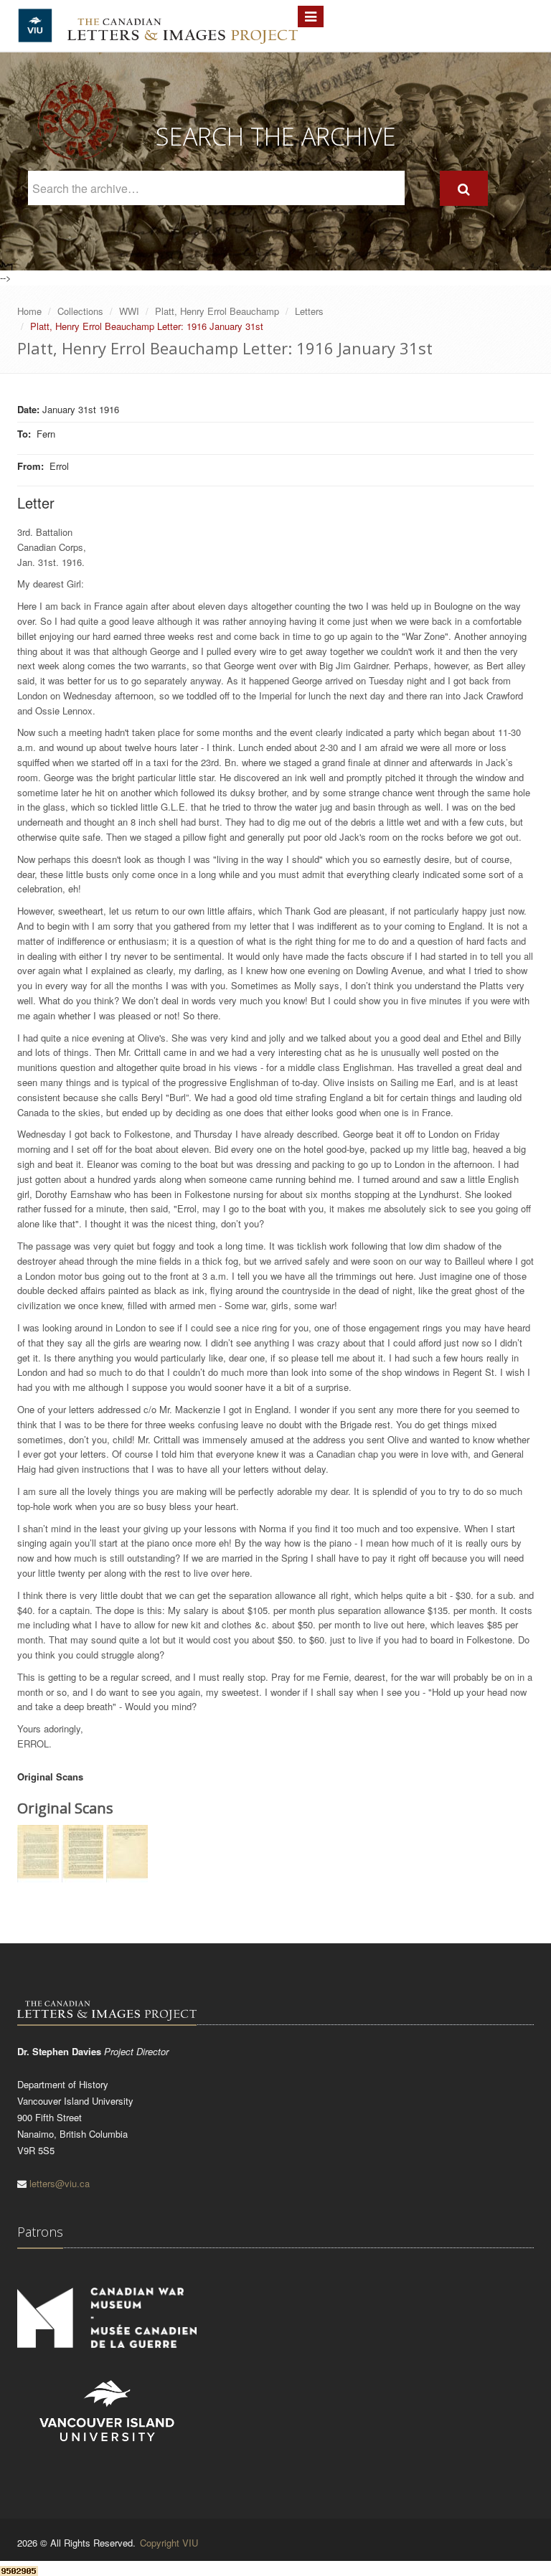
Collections (80, 311)
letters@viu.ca (60, 2183)
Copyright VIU (169, 2543)
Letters (309, 311)
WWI (129, 311)
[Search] (464, 188)
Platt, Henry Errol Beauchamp (217, 311)
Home (29, 311)
